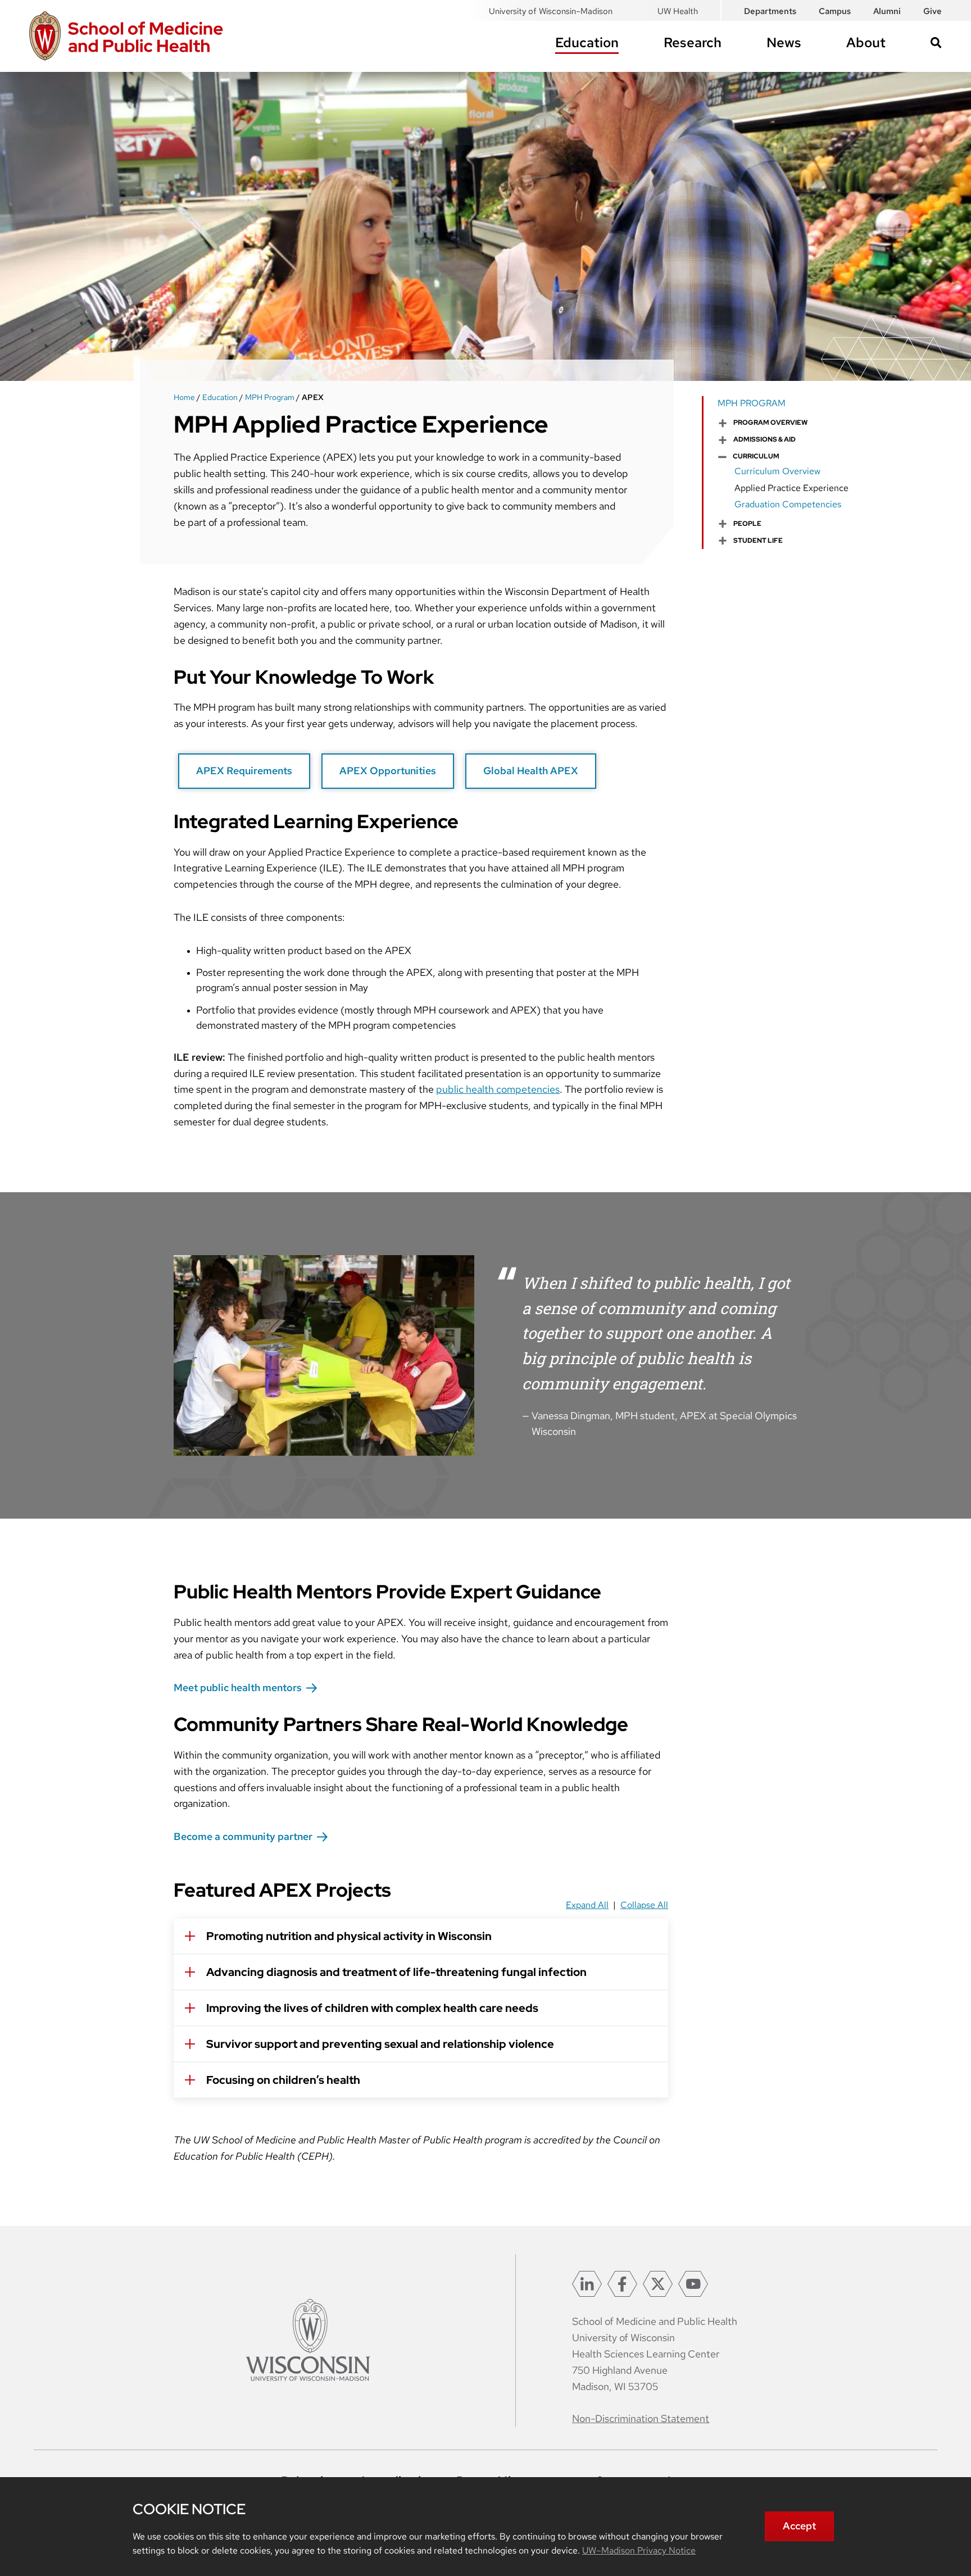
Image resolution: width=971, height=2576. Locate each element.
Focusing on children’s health (283, 2080)
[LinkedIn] (587, 2284)
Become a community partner (243, 1836)
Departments (770, 11)
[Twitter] (658, 2284)
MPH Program (270, 397)
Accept (799, 2526)
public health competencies (498, 1089)
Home (184, 397)
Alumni (887, 11)
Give (933, 11)
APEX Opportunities (388, 771)
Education (587, 42)
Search (936, 43)
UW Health (678, 11)
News (784, 42)
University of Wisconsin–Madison (551, 11)
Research (693, 42)
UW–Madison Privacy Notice (639, 2550)
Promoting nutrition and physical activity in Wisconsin (349, 1936)
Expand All (587, 1905)
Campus (835, 11)
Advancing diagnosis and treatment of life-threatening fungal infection (396, 1972)
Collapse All (644, 1905)
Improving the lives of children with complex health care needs (372, 2008)
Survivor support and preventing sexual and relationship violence (380, 2044)
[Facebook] (622, 2284)
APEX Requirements (244, 771)
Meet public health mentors (238, 1687)
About (866, 42)
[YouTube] (693, 2284)
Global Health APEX (531, 771)
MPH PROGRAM (752, 403)
